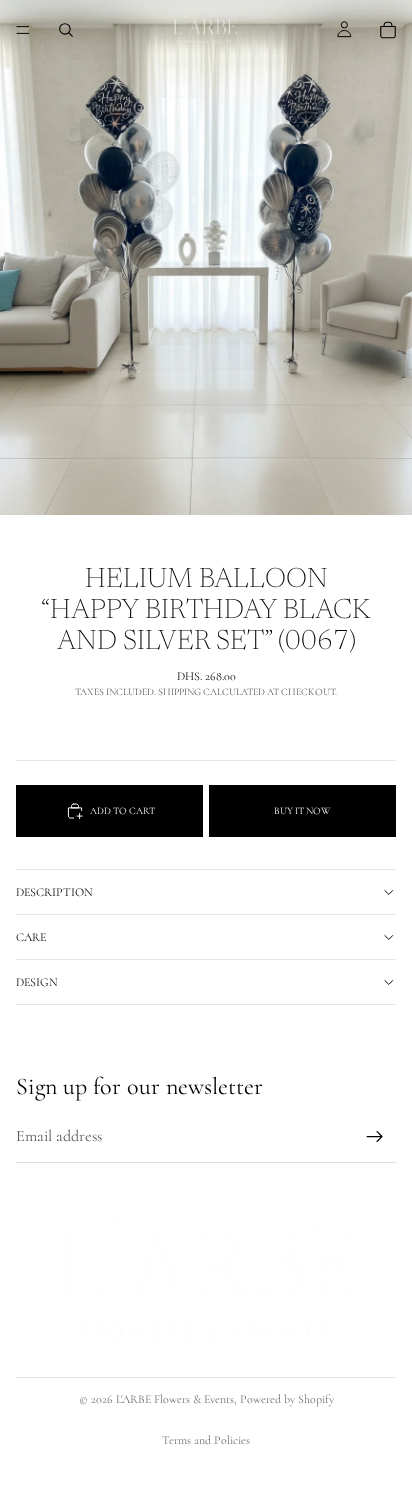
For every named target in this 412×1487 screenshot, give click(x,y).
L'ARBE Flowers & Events (175, 1399)
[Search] (66, 30)
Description (54, 892)
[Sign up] (375, 1137)
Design (37, 982)
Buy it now (302, 811)
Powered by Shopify (287, 1399)
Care (31, 937)
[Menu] (23, 30)
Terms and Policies (206, 1440)
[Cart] (388, 30)
